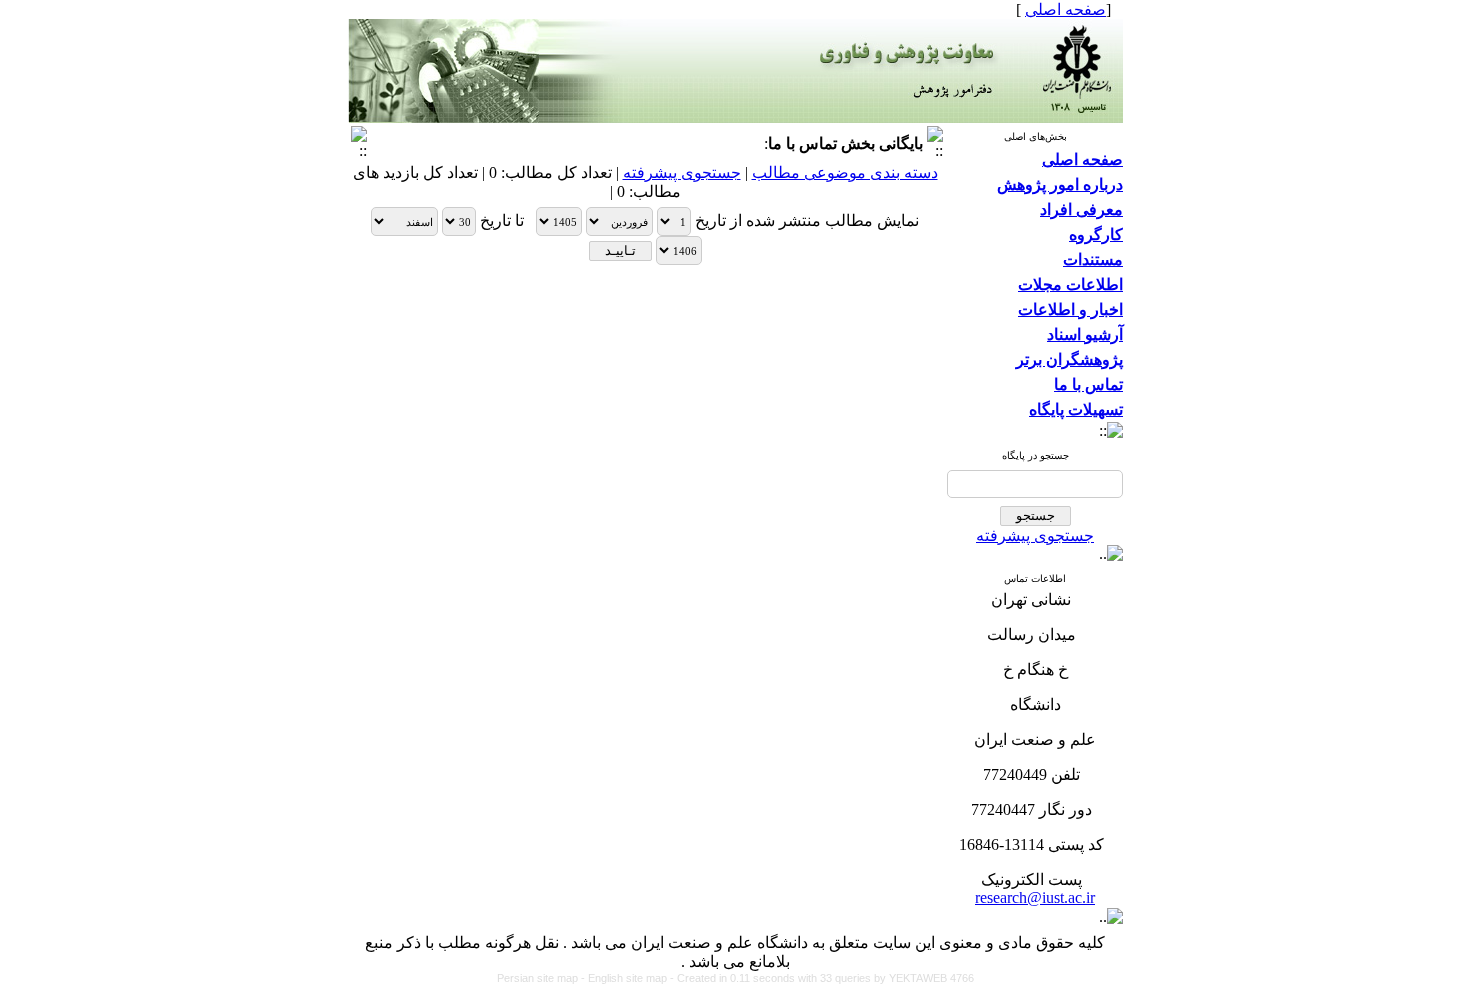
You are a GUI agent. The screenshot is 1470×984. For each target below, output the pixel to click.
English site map (629, 978)
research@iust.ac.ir (1035, 897)
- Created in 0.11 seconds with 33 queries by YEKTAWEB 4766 (822, 978)
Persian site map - (542, 978)
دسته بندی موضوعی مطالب (845, 172)
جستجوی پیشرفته (1035, 535)
